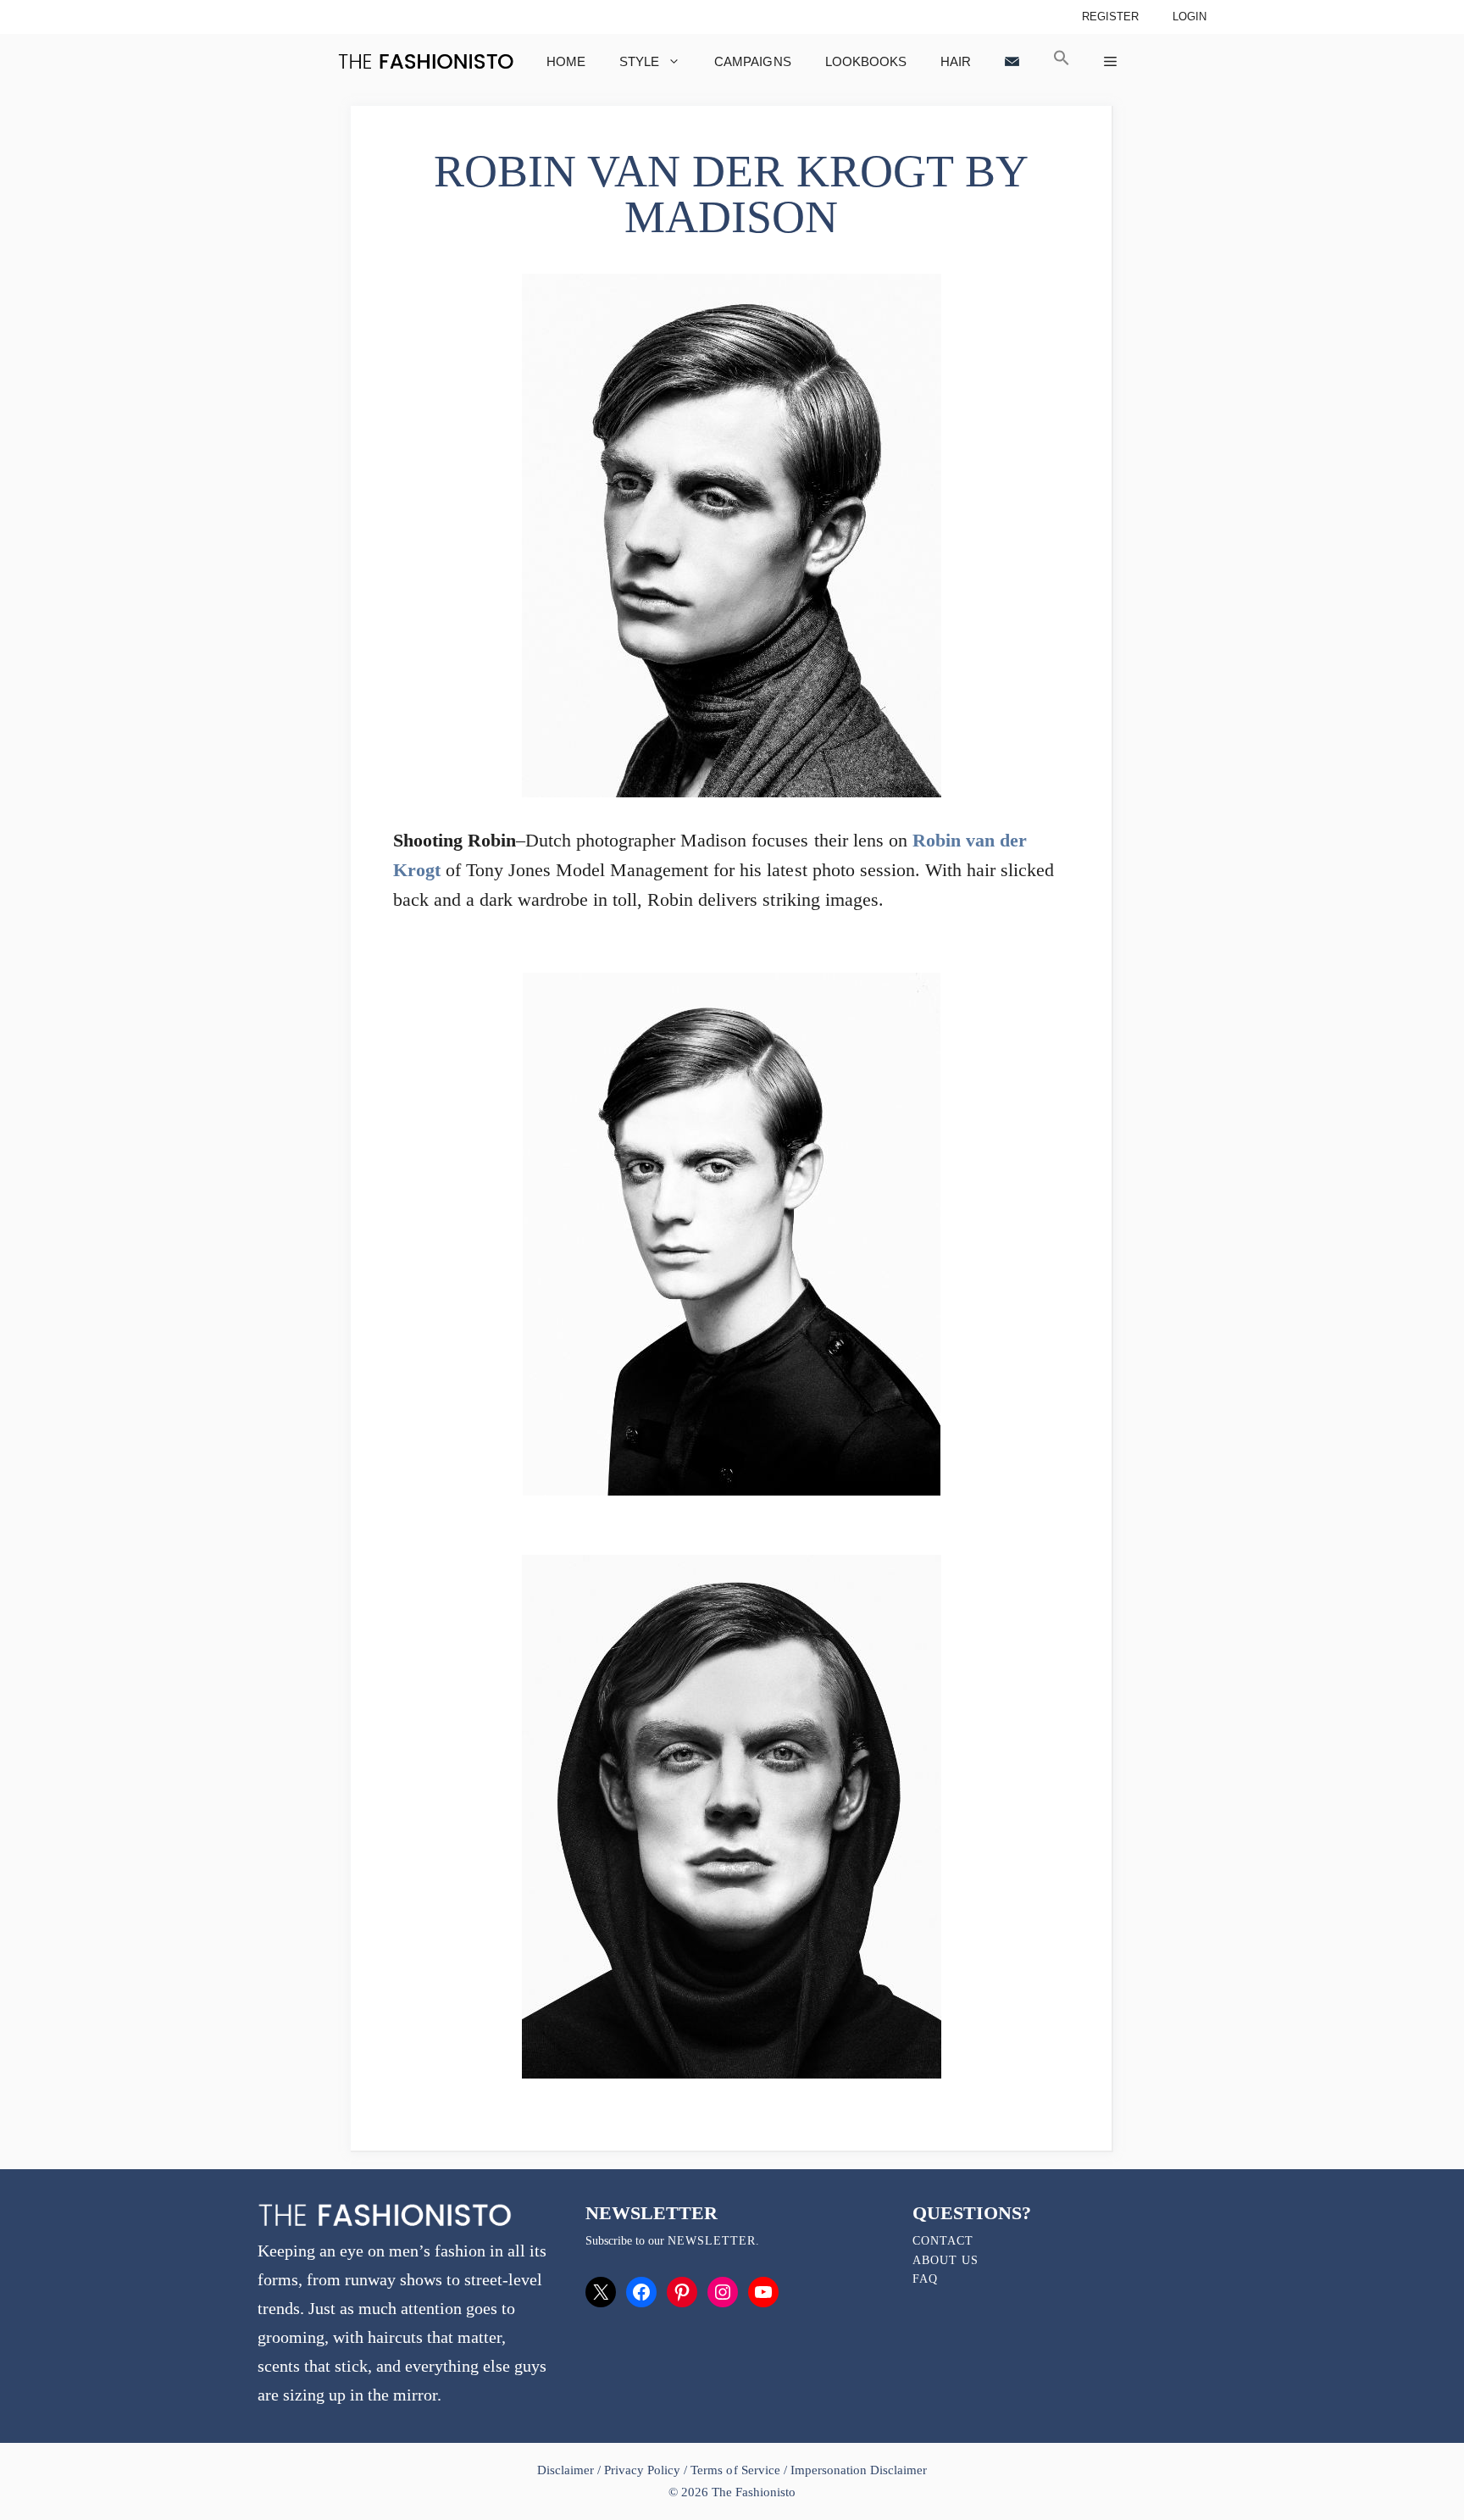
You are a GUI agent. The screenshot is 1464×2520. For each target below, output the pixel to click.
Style (639, 61)
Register (1110, 17)
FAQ (925, 2279)
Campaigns (752, 61)
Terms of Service (735, 2470)
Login (1189, 17)
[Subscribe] (1012, 61)
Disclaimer (567, 2470)
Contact (943, 2241)
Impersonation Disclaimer (859, 2470)
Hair (956, 61)
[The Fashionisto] (426, 61)
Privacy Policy (642, 2470)
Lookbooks (866, 61)
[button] (1062, 61)
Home (566, 61)
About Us (945, 2260)
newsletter (712, 2241)
